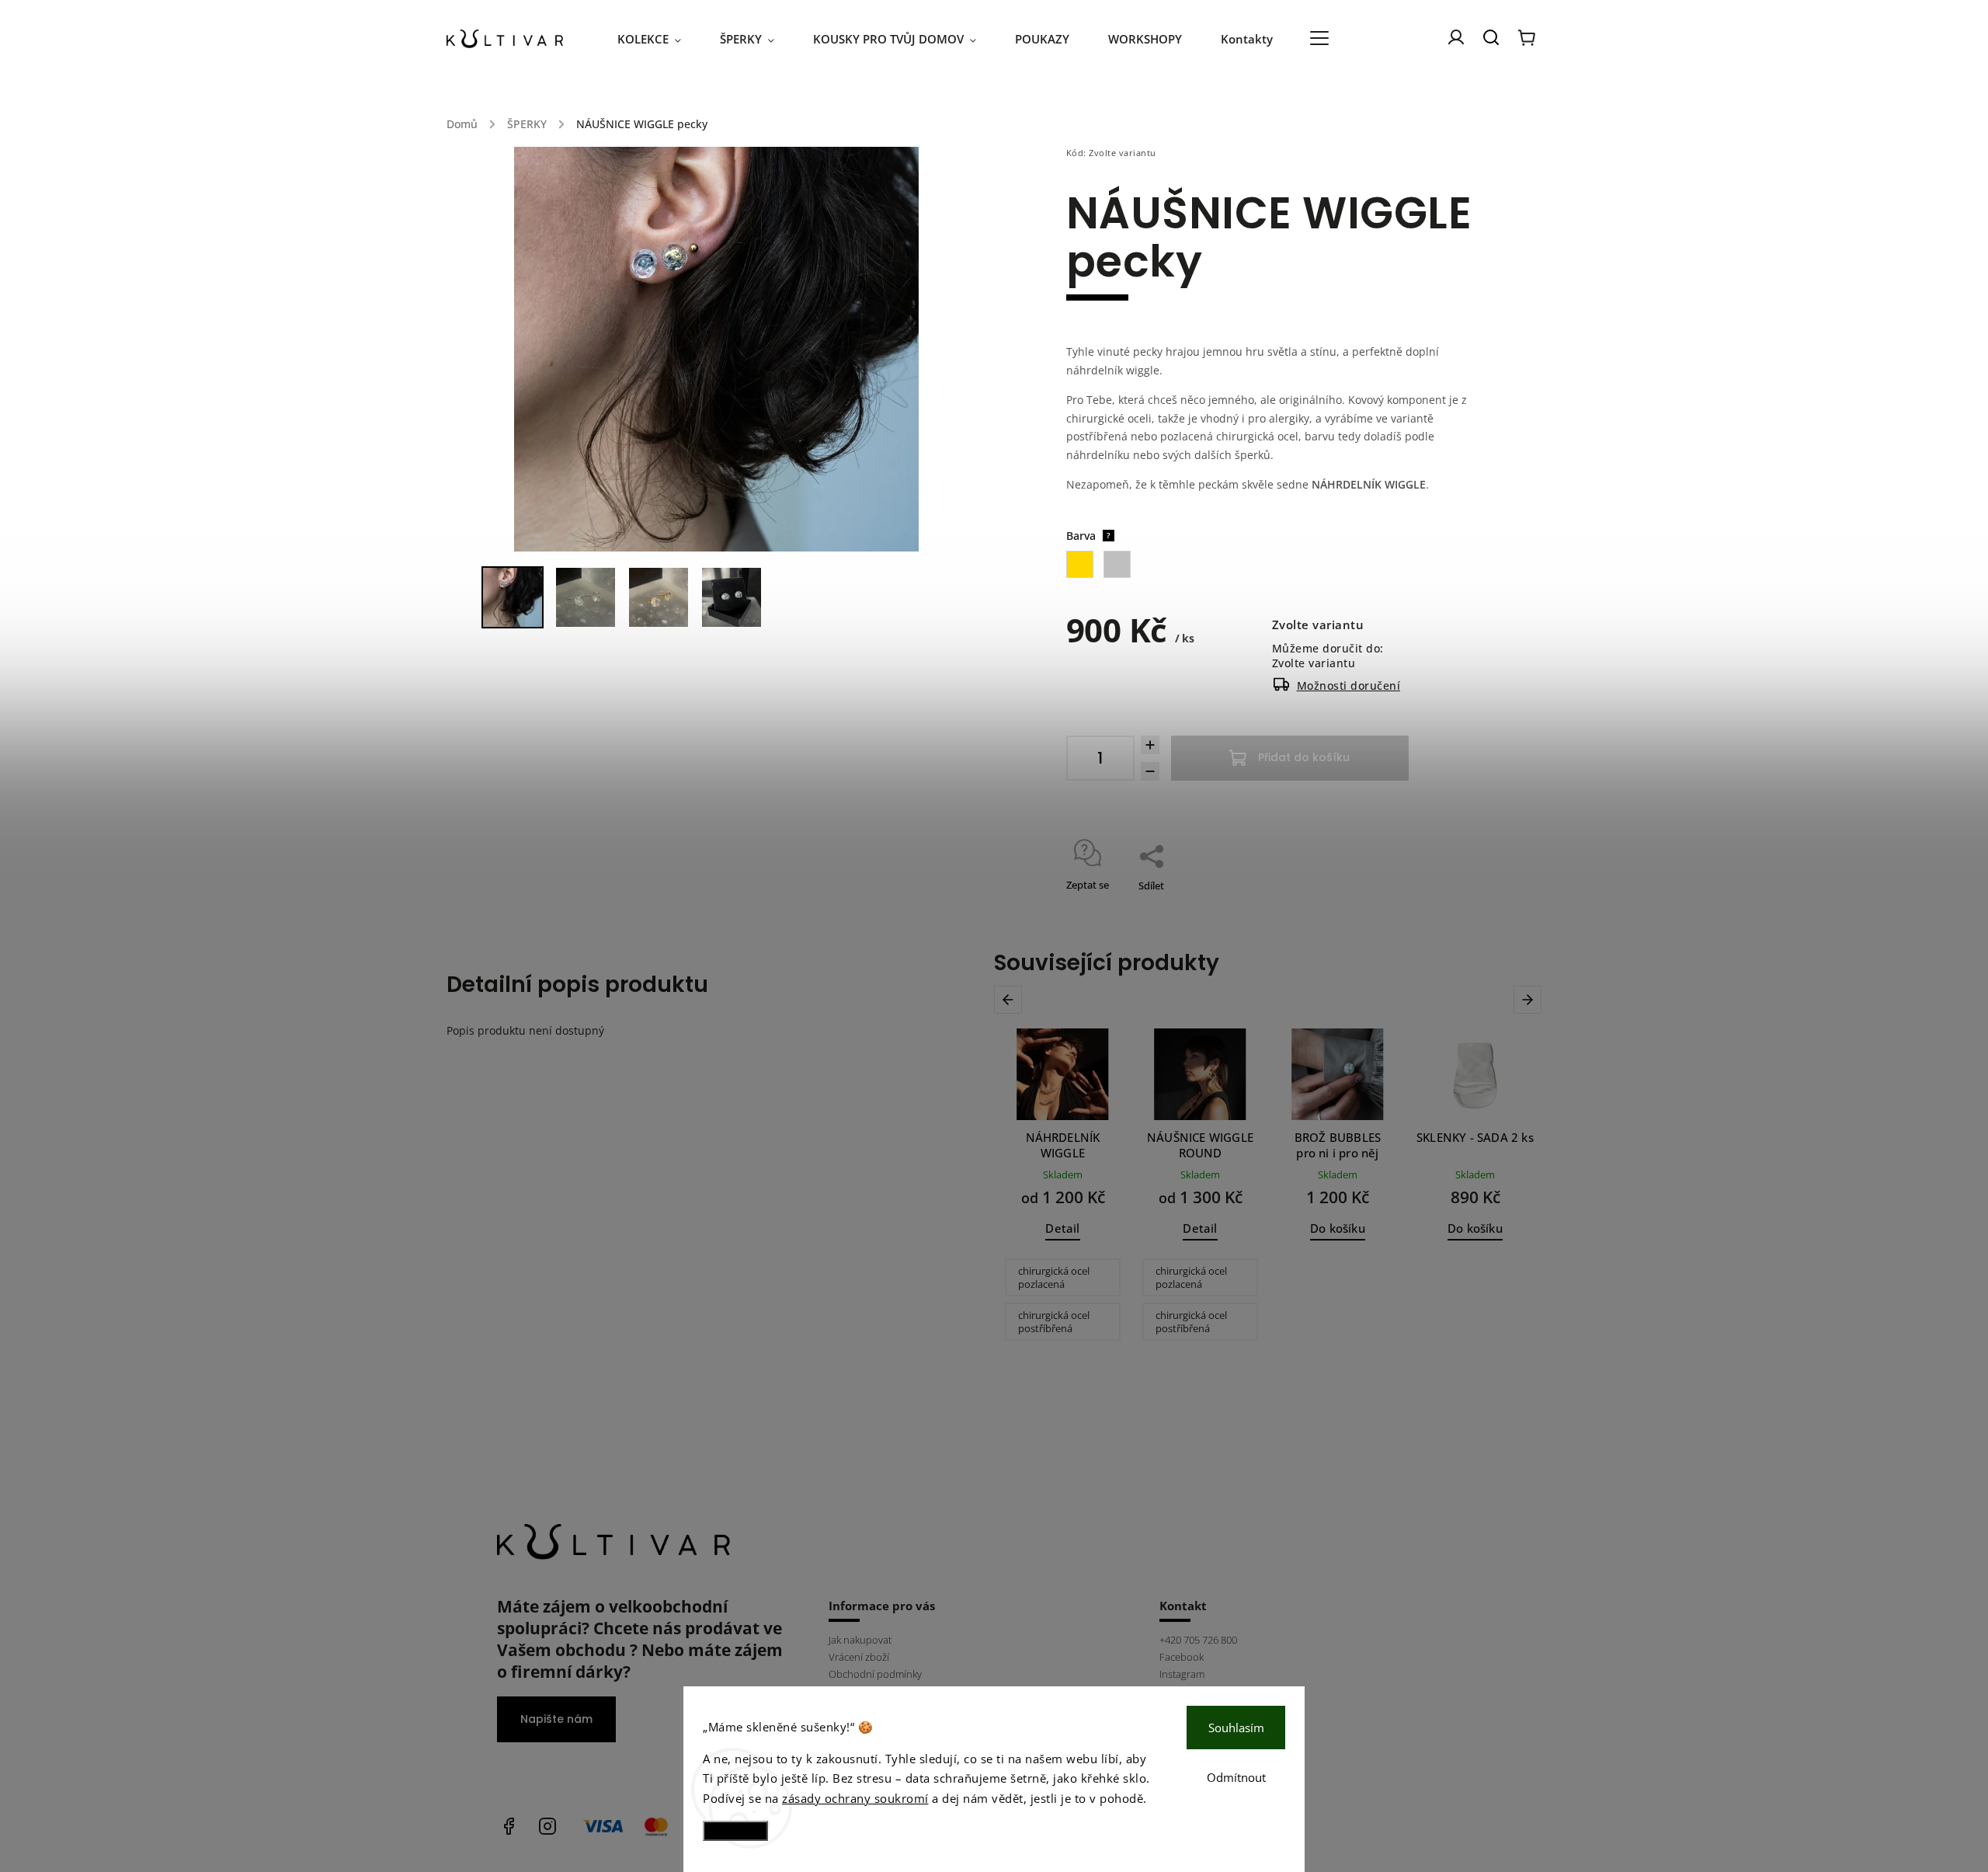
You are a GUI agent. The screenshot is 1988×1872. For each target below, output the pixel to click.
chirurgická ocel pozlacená (1054, 1278)
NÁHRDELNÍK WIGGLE (1369, 484)
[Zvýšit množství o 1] (1150, 745)
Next (1530, 999)
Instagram (1182, 1674)
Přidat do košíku (1304, 757)
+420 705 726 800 (1198, 1640)
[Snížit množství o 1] (1150, 771)
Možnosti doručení (1349, 685)
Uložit (1103, 906)
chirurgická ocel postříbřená (1054, 1322)
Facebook (1182, 1657)
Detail (1062, 1228)
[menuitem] (659, 39)
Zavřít (1428, 906)
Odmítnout (1236, 1777)
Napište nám (556, 1719)
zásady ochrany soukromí (855, 1798)
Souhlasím (1236, 1728)
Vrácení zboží (859, 1657)
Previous (1011, 999)
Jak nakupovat (860, 1640)
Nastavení (735, 1830)
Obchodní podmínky (875, 1674)
